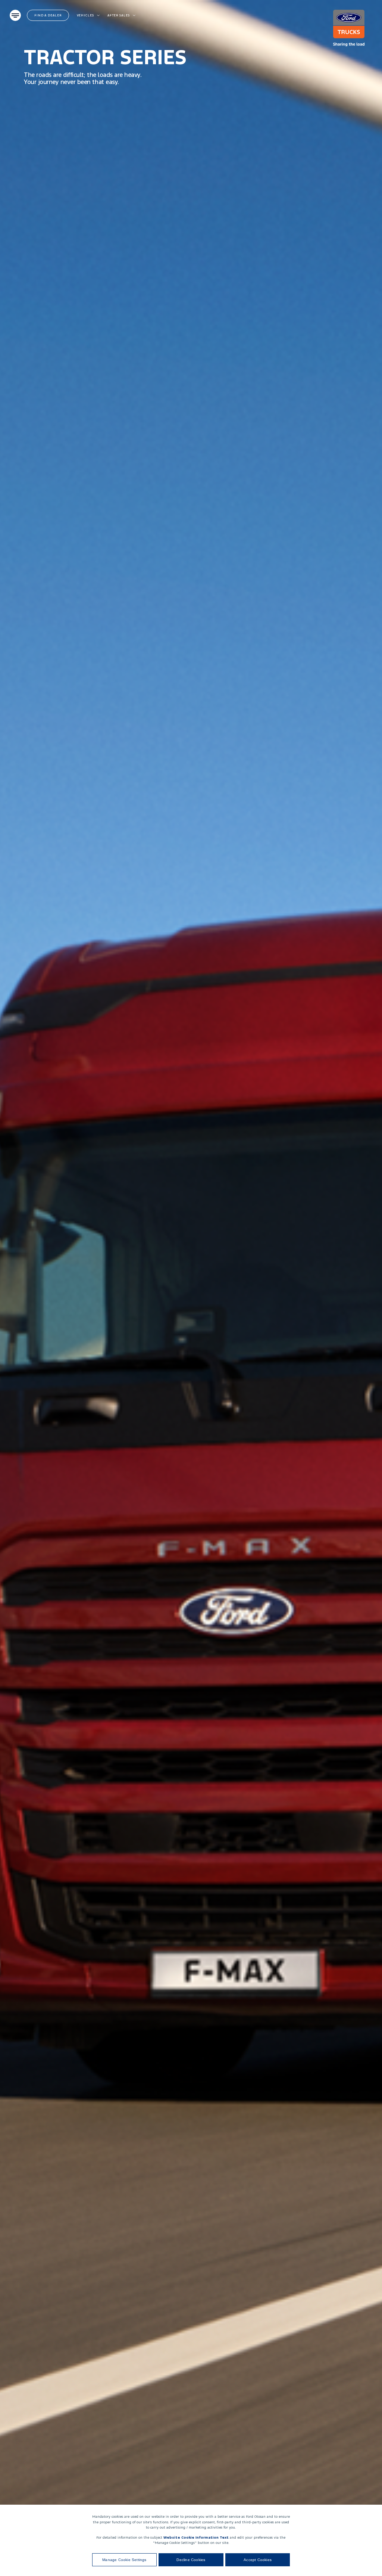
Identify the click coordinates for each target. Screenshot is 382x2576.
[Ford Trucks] (353, 28)
